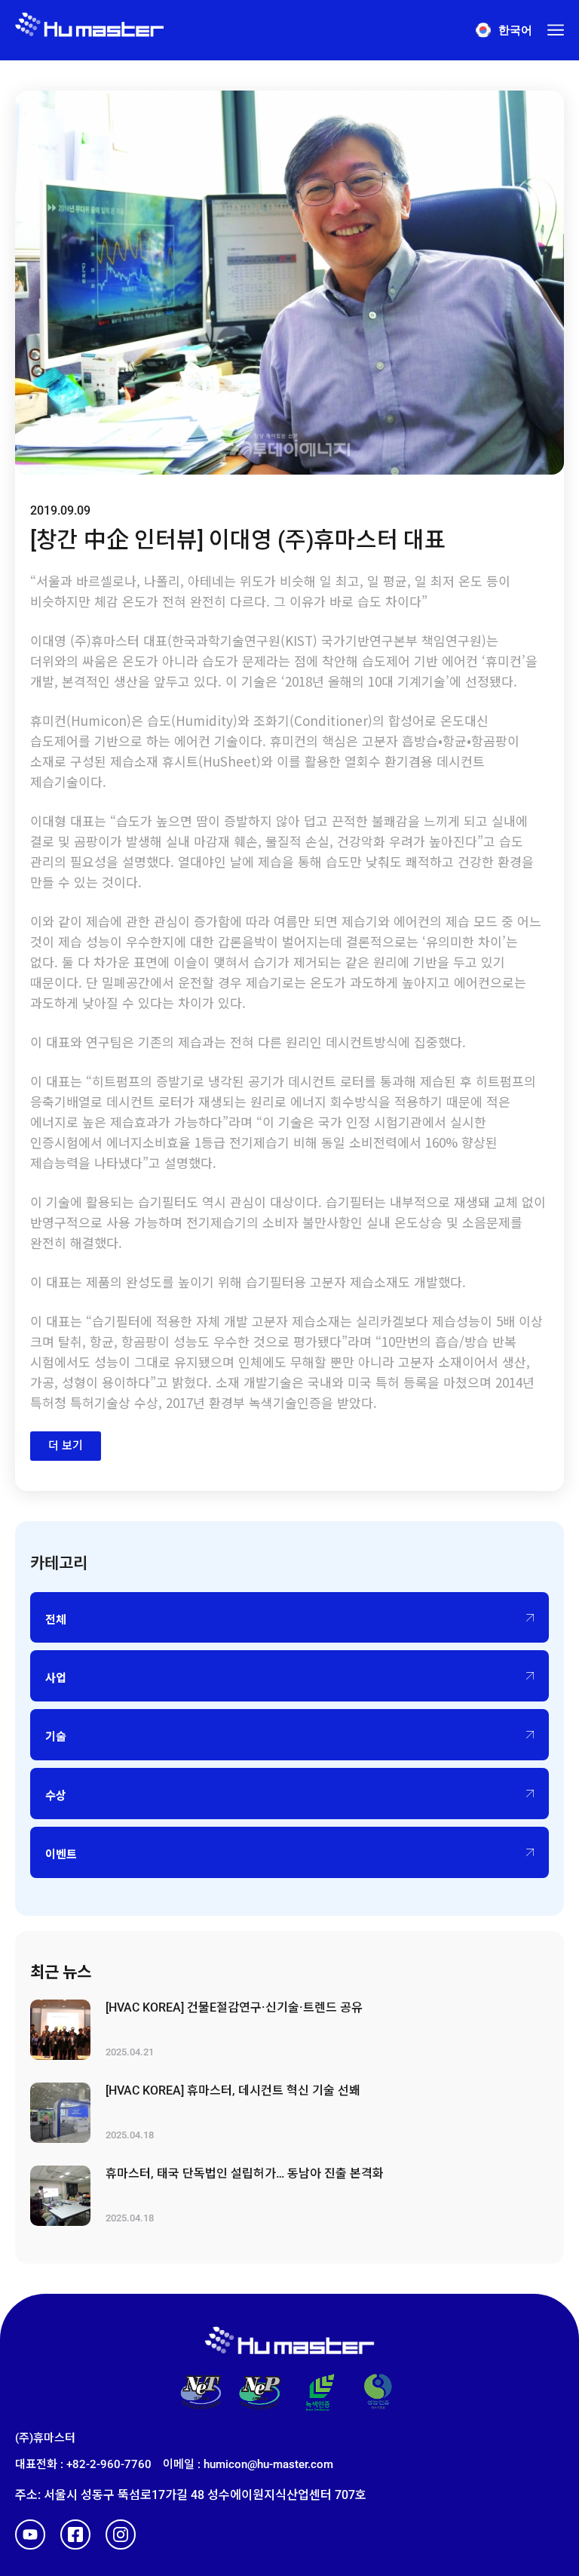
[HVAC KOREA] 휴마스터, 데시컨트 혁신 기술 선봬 (233, 2090)
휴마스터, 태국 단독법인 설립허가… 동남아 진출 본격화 (245, 2173)
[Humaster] (89, 30)
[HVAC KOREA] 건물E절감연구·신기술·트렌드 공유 (234, 2007)
